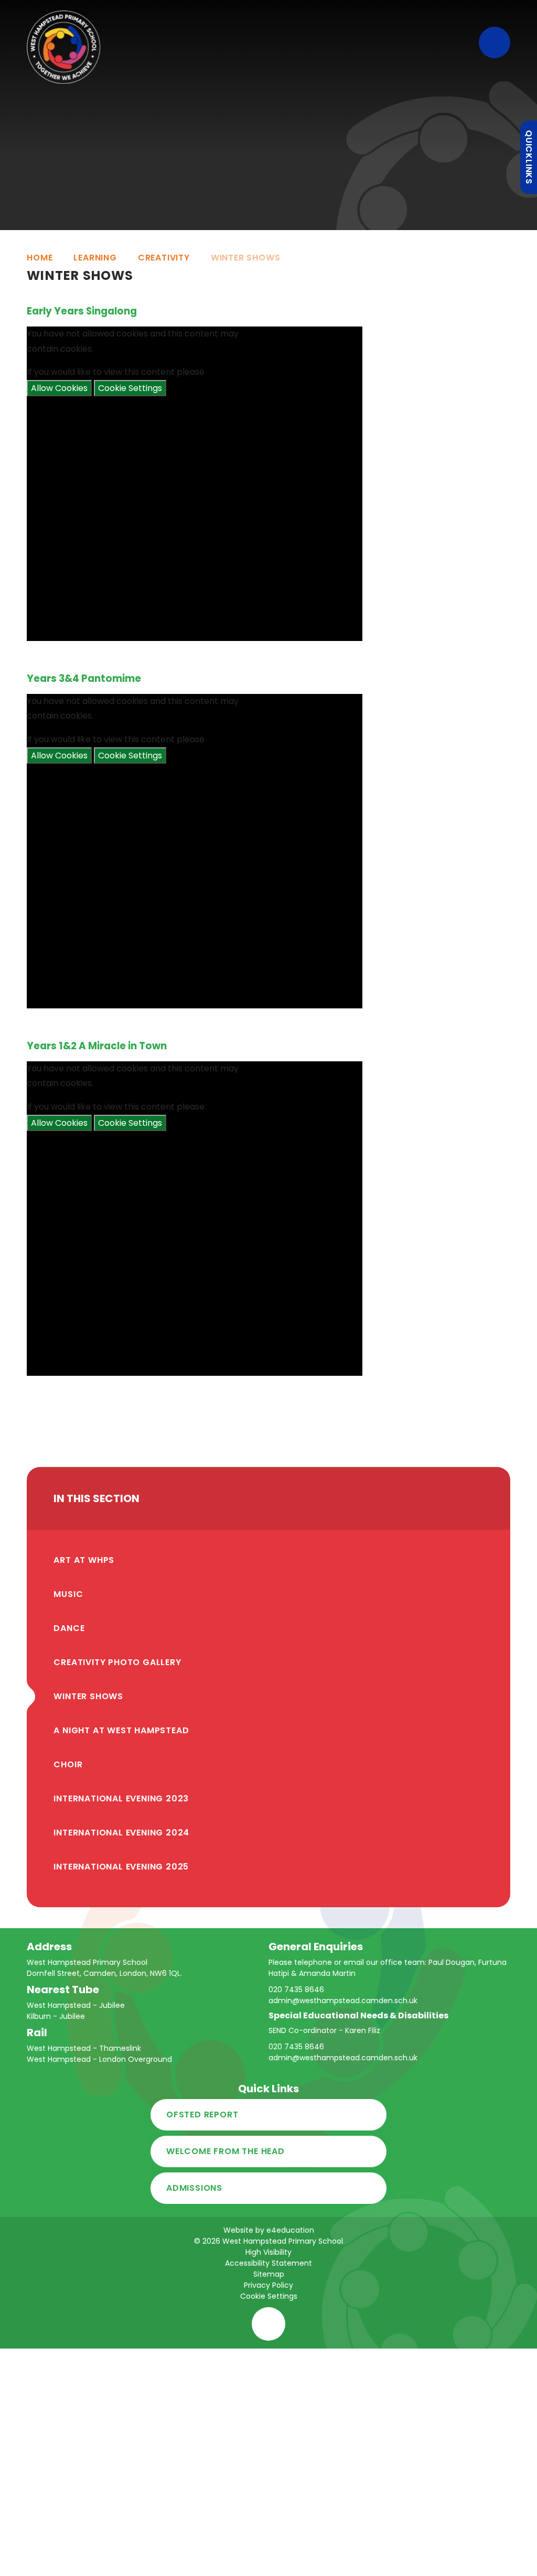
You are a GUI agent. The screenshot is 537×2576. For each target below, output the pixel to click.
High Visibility (268, 2252)
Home (40, 258)
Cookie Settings (130, 388)
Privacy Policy (268, 2285)
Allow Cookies (59, 388)
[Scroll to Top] (268, 2324)
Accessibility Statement (268, 2263)
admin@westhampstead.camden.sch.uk (343, 2001)
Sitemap (269, 2274)
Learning (95, 258)
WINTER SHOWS (246, 258)
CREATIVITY (164, 258)
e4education (290, 2230)
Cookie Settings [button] (269, 2296)
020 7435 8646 (296, 1990)
